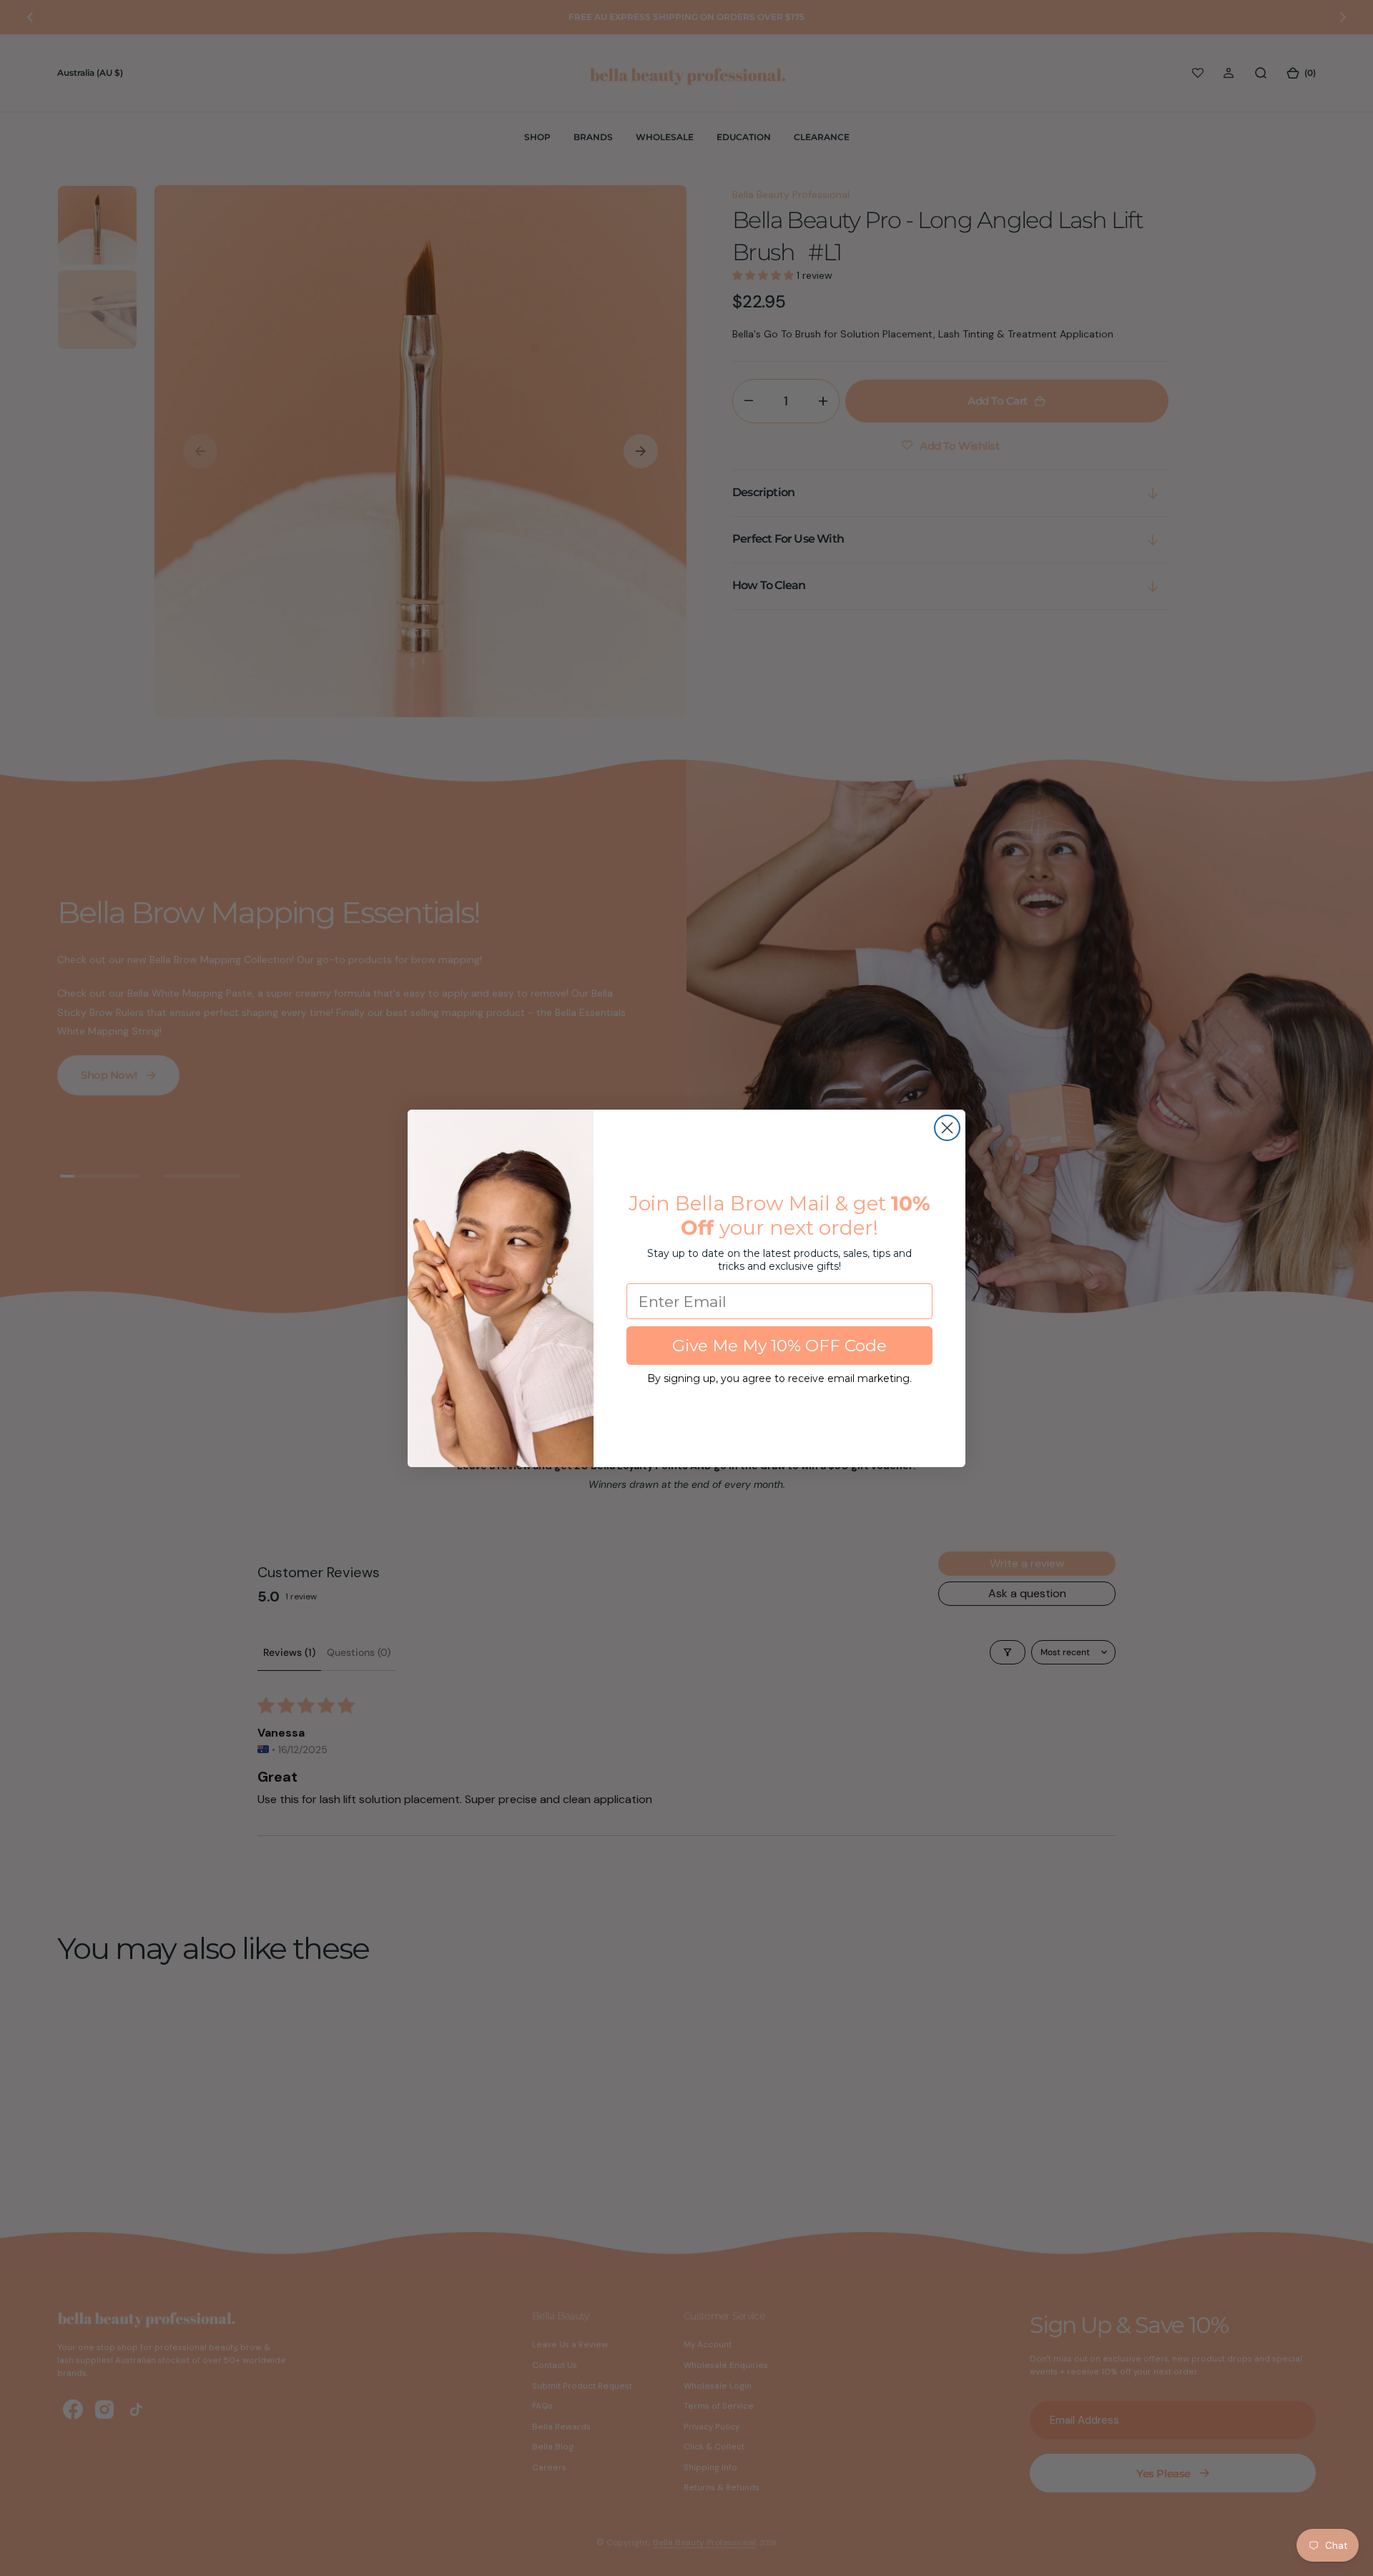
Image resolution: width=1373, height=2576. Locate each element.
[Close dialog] (947, 1128)
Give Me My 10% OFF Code (779, 1346)
